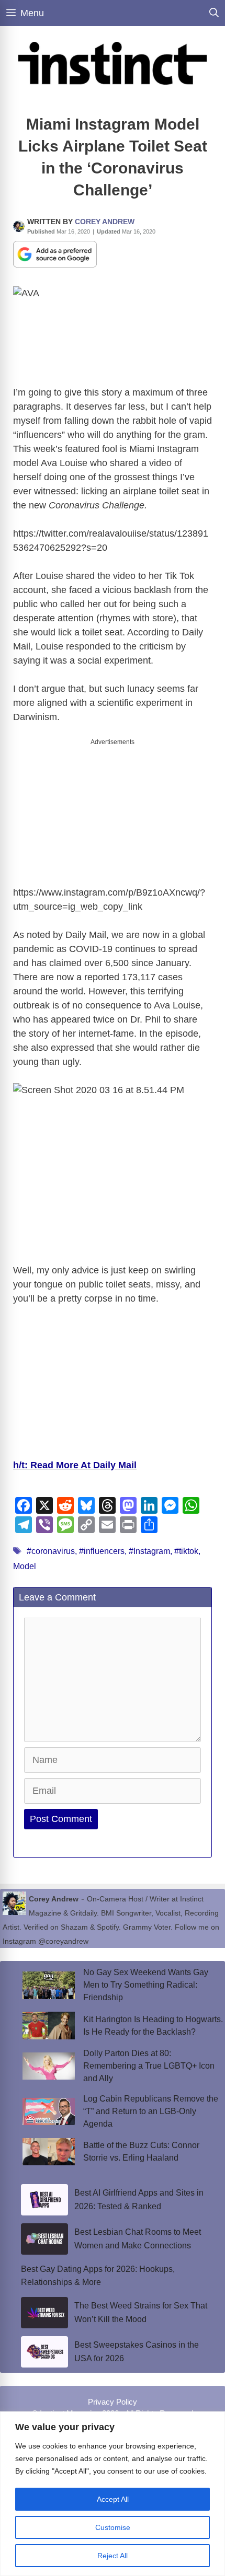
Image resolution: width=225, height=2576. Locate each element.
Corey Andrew (105, 222)
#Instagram (149, 1551)
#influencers (102, 1551)
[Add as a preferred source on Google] (55, 253)
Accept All (113, 2499)
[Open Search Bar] (214, 13)
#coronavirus (51, 1551)
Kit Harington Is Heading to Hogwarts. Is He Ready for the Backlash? (153, 2026)
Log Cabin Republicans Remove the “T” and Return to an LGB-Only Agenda (151, 2111)
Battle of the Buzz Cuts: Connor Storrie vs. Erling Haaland (141, 2151)
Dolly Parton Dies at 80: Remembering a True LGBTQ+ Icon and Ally (149, 2066)
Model (25, 1566)
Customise (113, 2527)
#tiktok (186, 1551)
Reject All (113, 2556)
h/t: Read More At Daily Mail (75, 1465)
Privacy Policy (113, 2402)
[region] (113, 2494)
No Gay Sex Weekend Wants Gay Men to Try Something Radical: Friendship (146, 1985)
